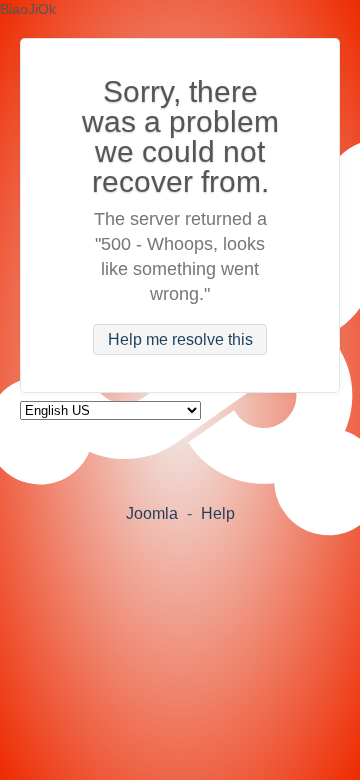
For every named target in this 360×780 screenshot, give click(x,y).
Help (218, 513)
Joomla (152, 513)
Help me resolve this (180, 339)
